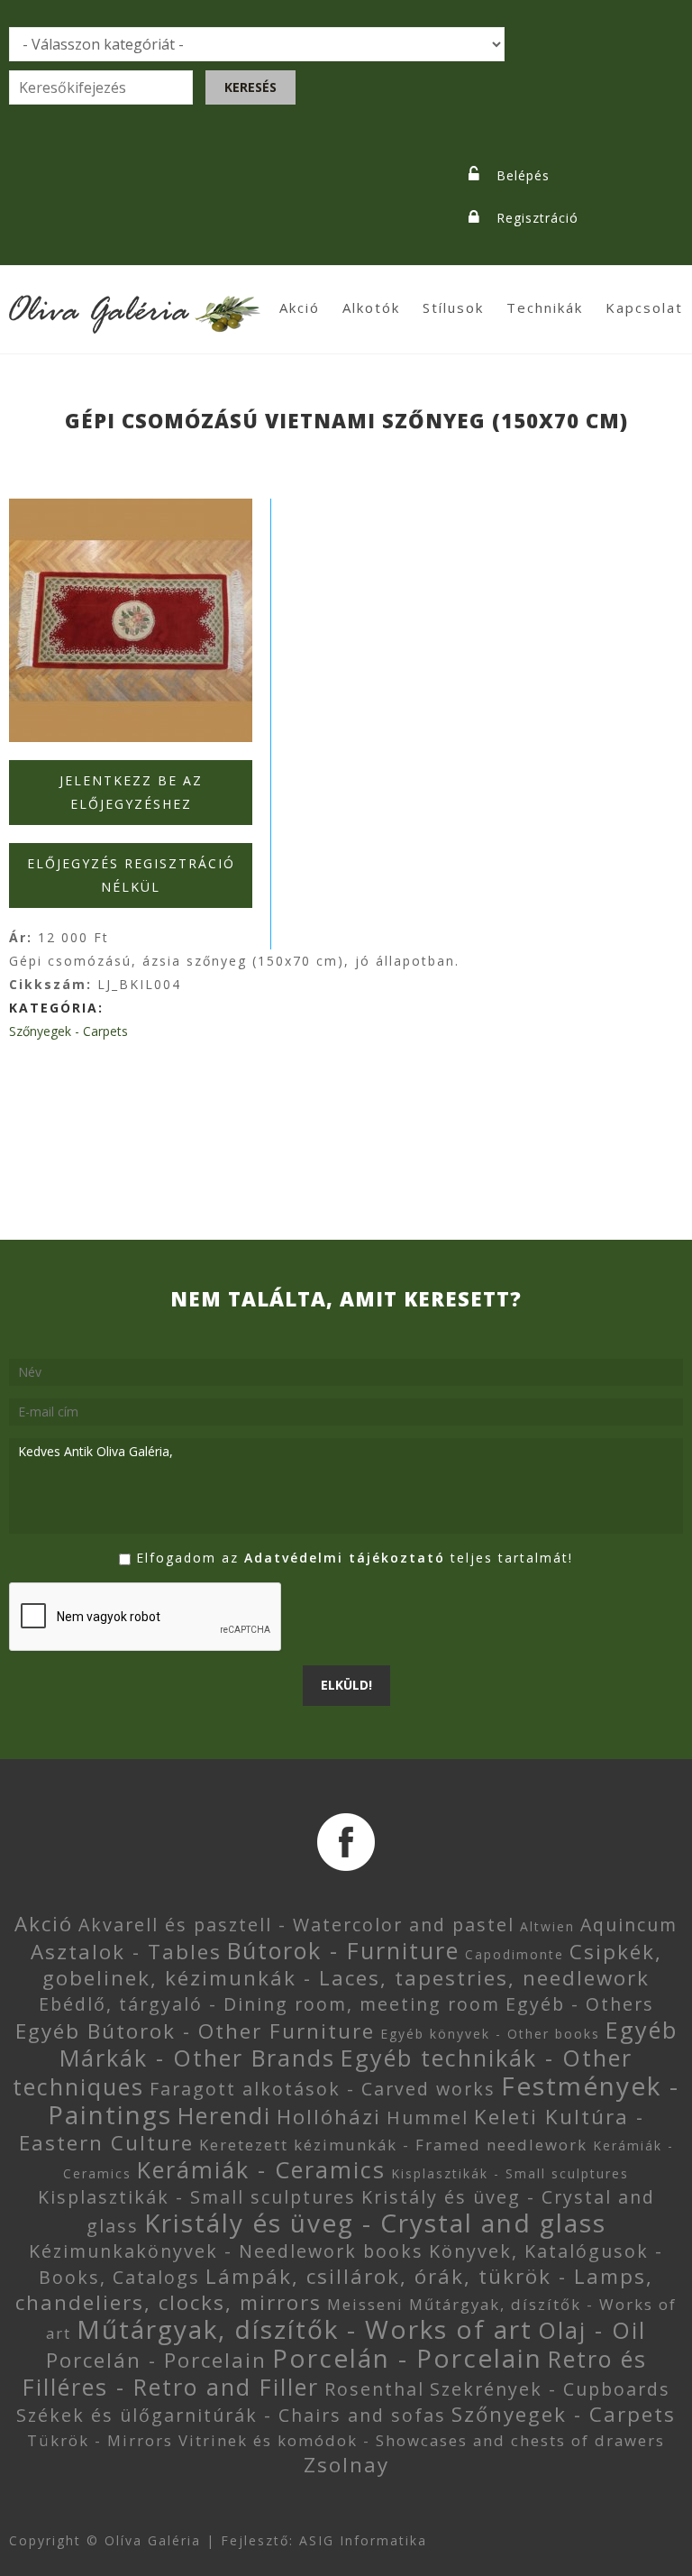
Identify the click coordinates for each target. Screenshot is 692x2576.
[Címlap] (135, 303)
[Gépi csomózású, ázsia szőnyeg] (131, 620)
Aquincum (629, 1925)
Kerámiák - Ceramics (261, 2169)
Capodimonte (514, 1954)
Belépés (523, 175)
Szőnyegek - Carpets (68, 1031)
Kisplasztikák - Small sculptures (510, 2173)
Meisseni (365, 2304)
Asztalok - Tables (126, 1952)
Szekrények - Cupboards (550, 2389)
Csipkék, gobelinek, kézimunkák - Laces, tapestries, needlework (352, 1965)
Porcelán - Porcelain (156, 2360)
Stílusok (453, 307)
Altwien (547, 1926)
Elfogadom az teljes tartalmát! (355, 1558)
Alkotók (371, 307)
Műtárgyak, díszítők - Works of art (305, 2329)
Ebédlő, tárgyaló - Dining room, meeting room (269, 2004)
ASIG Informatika (363, 2540)
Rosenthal (374, 2389)
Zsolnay (346, 2465)
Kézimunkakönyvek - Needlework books (226, 2251)
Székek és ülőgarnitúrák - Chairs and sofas (231, 2415)
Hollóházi (329, 2117)
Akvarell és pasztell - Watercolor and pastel (296, 1925)
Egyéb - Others (580, 2004)
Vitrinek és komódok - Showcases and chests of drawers (422, 2440)
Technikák (545, 307)
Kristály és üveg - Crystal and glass (375, 2223)
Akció (300, 307)
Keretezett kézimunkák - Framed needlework (393, 2145)
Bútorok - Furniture (343, 1950)
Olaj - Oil (592, 2330)
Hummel (428, 2118)
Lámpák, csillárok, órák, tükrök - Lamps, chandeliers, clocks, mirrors (334, 2289)
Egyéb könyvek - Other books (490, 2034)
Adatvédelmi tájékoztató (345, 1558)
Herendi (224, 2115)
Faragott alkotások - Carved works (323, 2089)
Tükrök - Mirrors (100, 2440)
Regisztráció (537, 218)
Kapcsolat (644, 307)
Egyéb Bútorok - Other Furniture (195, 2031)
